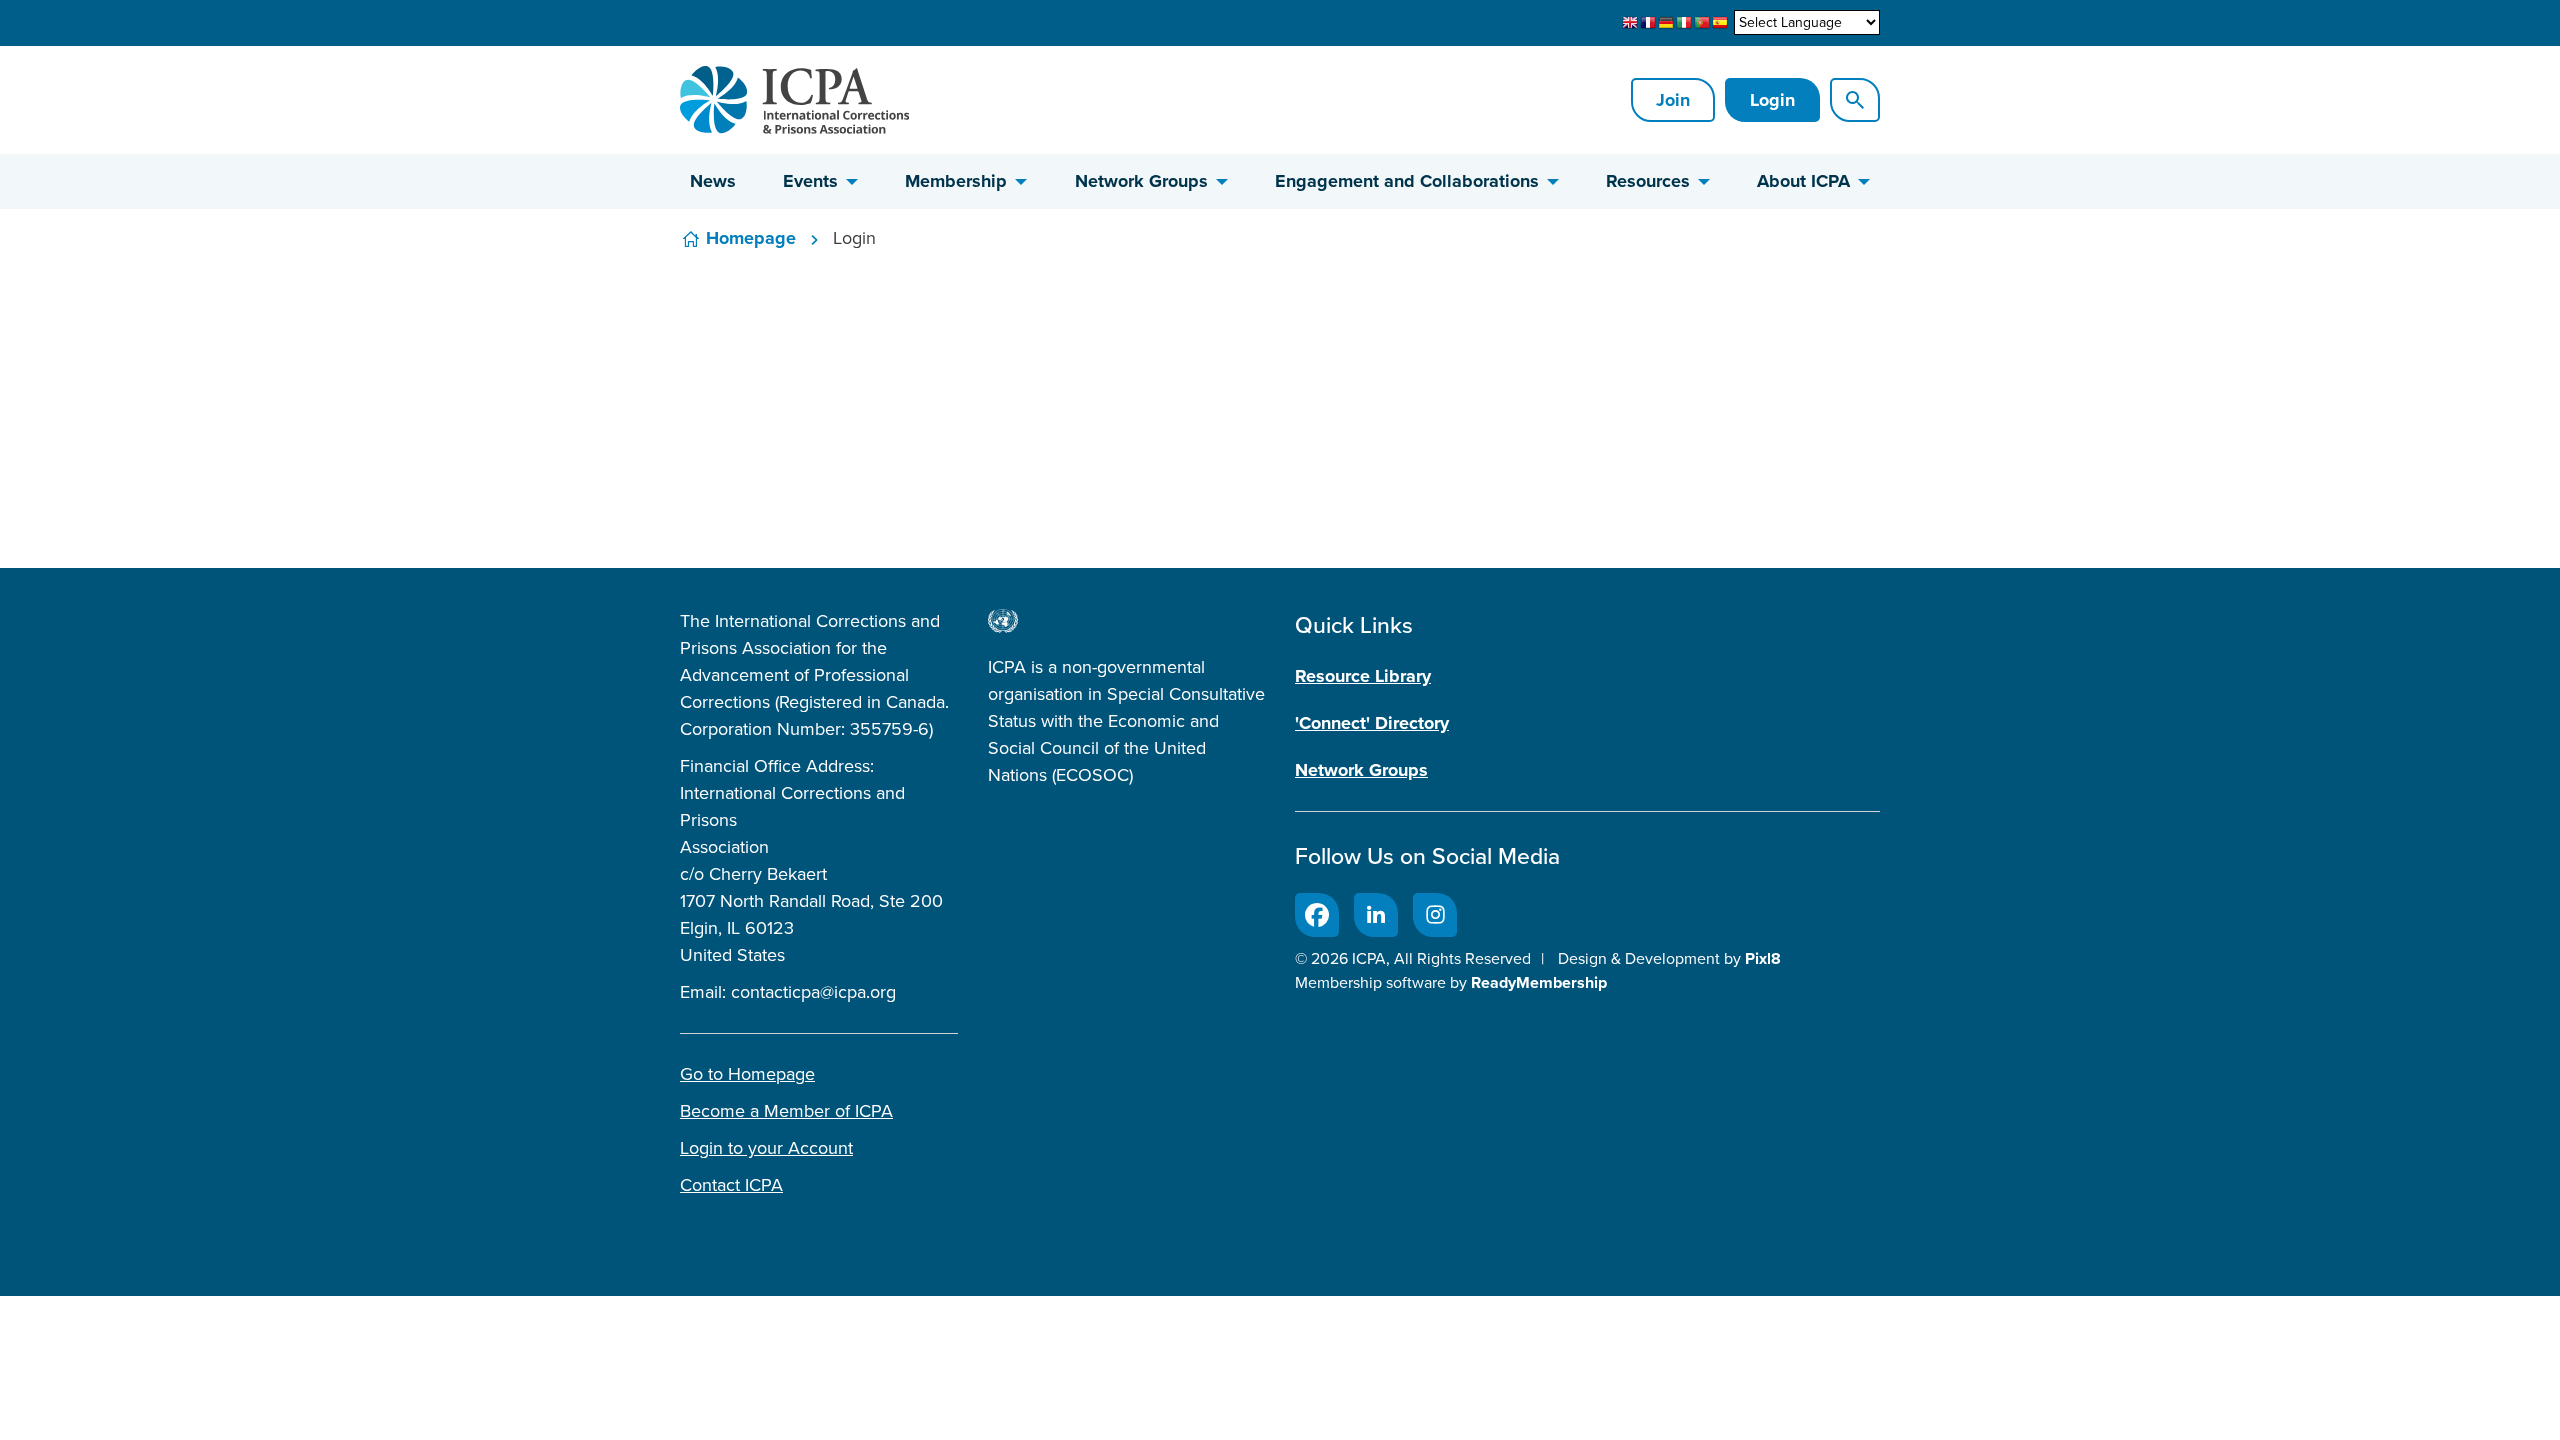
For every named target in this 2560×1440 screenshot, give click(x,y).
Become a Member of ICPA (786, 1111)
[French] (1648, 23)
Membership (956, 181)
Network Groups (1141, 181)
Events (810, 181)
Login (1772, 100)
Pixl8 (1763, 958)
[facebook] (1317, 915)
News (713, 181)
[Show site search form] (1855, 100)
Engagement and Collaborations (1407, 181)
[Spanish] (1720, 23)
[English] (1630, 23)
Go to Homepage (747, 1074)
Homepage (751, 238)
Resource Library (1363, 676)
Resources (1648, 181)
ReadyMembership (1539, 982)
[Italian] (1684, 23)
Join (1673, 100)
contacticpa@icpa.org (813, 992)
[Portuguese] (1702, 23)
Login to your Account (766, 1148)
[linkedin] (1376, 915)
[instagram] (1435, 915)
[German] (1666, 23)
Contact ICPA (731, 1185)
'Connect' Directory (1372, 723)
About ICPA (1803, 181)
